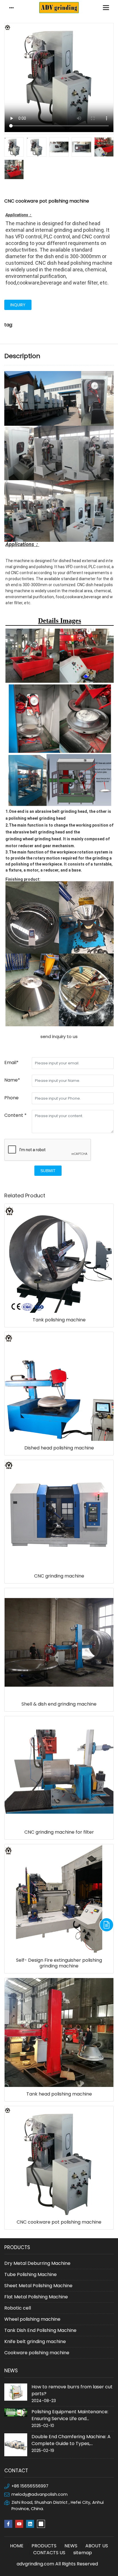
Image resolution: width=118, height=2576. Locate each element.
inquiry (18, 305)
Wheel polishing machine (32, 2319)
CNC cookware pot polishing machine (59, 2222)
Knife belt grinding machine (35, 2341)
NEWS (71, 2546)
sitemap (83, 2553)
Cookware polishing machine (37, 2353)
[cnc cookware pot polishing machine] (59, 425)
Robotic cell (18, 2308)
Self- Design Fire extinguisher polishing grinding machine (59, 1963)
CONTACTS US (49, 2553)
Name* (12, 1080)
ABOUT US (97, 2546)
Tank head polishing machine (59, 2094)
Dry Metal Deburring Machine (37, 2263)
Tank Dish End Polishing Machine (40, 2330)
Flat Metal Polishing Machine (36, 2297)
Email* (11, 1063)
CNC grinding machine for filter (59, 1832)
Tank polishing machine (59, 1320)
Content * (15, 1115)
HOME (17, 2546)
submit (48, 1171)
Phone (11, 1098)
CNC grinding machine (59, 1576)
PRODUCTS (44, 2546)
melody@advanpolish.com (40, 2494)
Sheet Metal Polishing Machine (38, 2286)
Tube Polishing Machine (31, 2274)
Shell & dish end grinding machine (59, 1704)
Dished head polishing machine (59, 1448)
